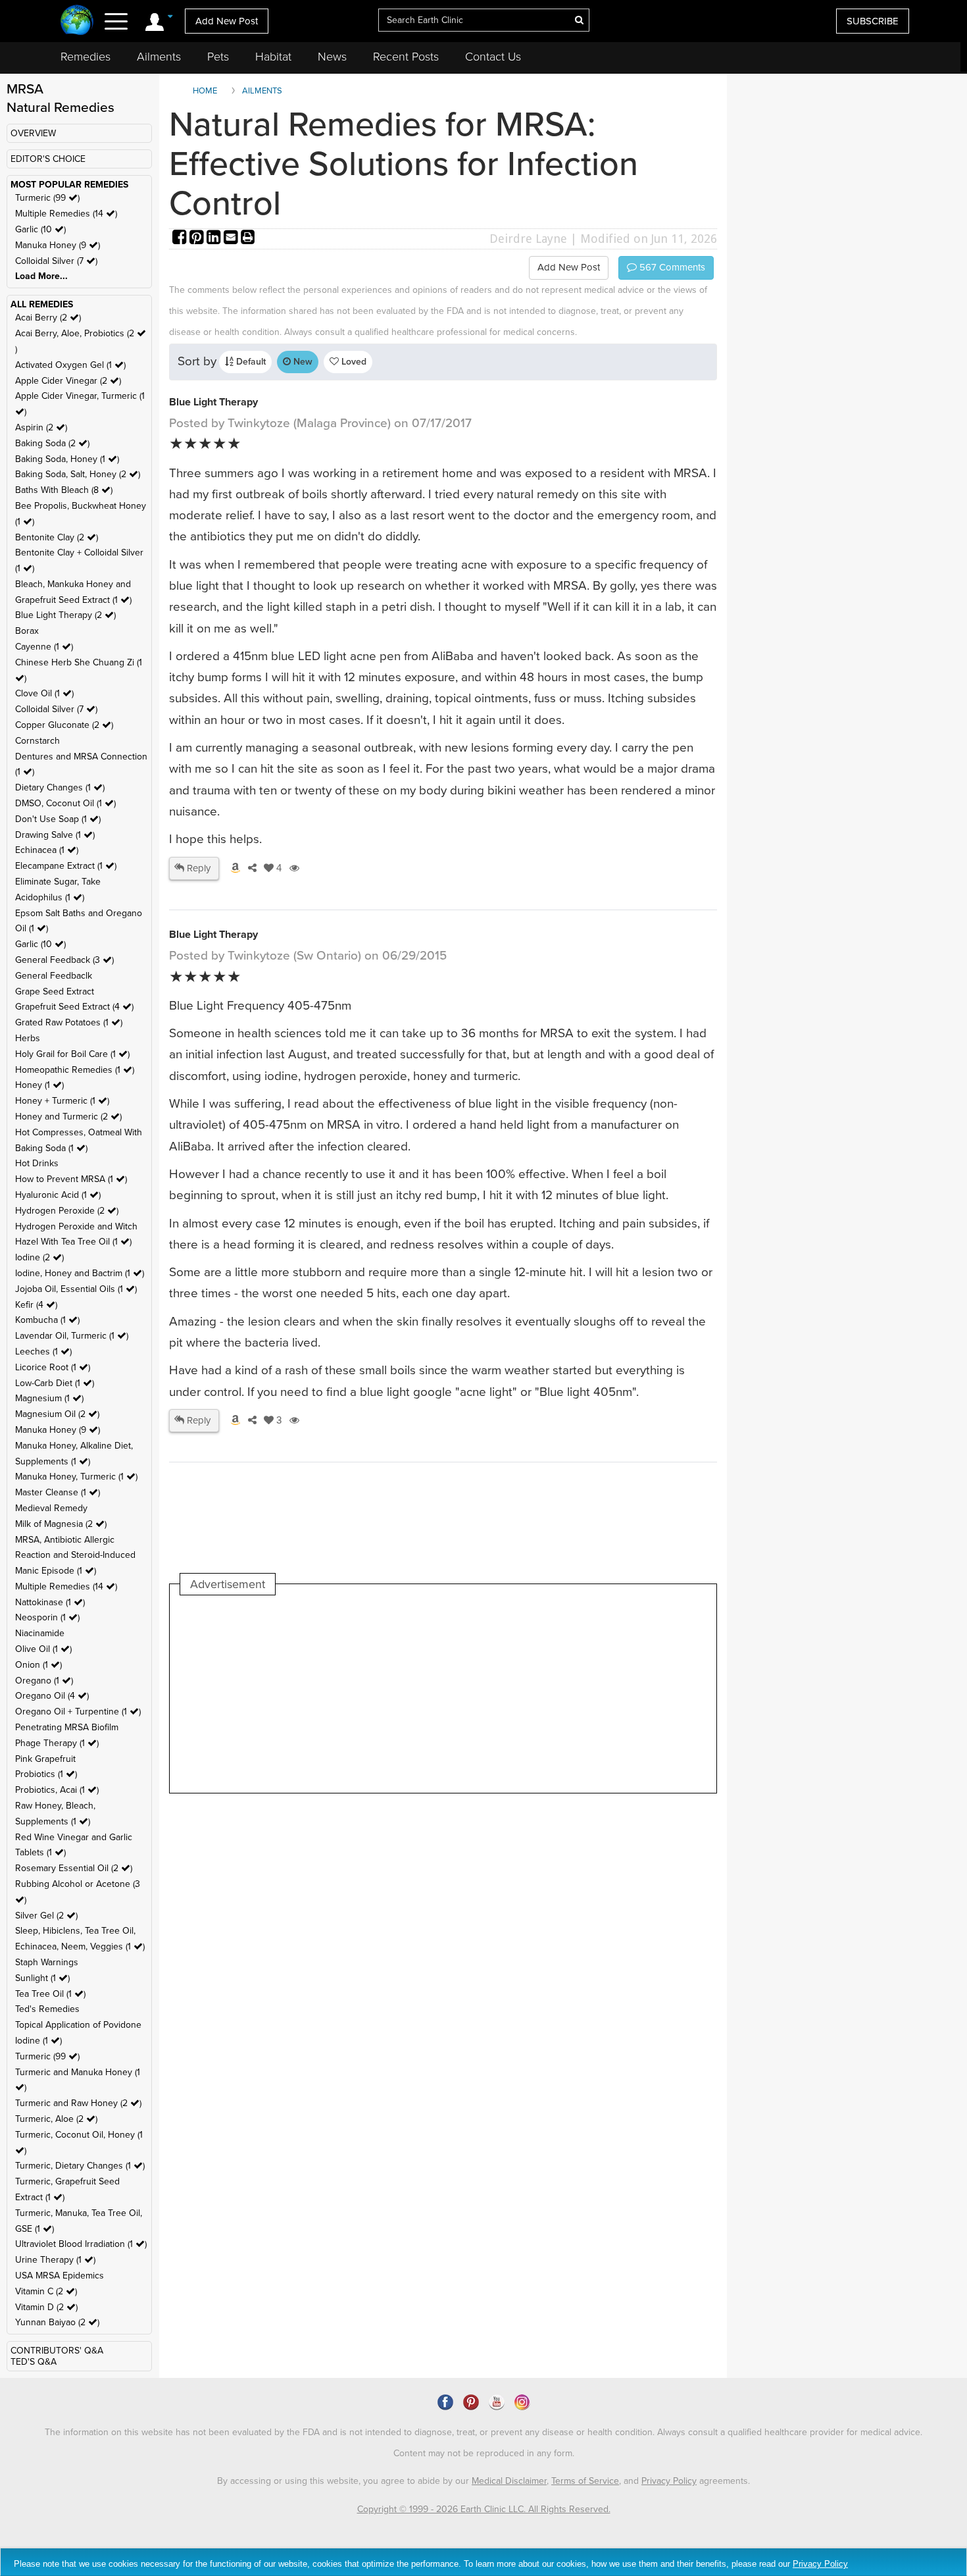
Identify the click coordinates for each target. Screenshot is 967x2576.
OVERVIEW (33, 133)
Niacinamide (40, 1633)
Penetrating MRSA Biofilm (67, 1727)
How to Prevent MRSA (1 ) (71, 1179)
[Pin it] (198, 239)
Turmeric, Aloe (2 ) (56, 2119)
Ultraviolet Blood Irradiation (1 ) (81, 2244)
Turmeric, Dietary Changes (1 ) (80, 2166)
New (302, 362)
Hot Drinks (37, 1163)
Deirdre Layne (528, 239)
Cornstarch (37, 741)
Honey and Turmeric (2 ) (68, 1117)
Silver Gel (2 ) (46, 1916)
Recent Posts (406, 57)
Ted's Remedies (47, 2009)
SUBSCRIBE (873, 21)
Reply (197, 868)
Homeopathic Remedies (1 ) (75, 1070)
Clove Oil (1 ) (44, 693)
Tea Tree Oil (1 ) (50, 1994)
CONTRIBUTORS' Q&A (57, 2351)
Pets (218, 57)
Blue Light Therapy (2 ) (65, 615)
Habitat (273, 57)
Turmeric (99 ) (47, 198)
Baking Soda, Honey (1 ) (67, 459)
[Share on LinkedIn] (215, 239)
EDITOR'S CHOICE (48, 159)
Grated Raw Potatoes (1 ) (69, 1022)
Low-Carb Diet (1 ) (55, 1383)
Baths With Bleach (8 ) (64, 490)
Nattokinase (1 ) (50, 1602)
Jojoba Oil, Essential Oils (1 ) (76, 1289)
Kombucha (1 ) (47, 1320)
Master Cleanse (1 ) (58, 1492)
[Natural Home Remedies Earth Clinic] (77, 21)
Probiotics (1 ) (46, 1774)
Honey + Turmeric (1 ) (62, 1101)
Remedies (86, 57)
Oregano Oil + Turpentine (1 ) (78, 1712)
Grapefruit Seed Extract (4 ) (74, 1007)
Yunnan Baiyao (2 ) (57, 2322)
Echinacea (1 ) (47, 850)
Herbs (28, 1038)
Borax (27, 631)
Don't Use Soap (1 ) (58, 819)
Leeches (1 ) (43, 1352)
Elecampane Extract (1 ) (66, 866)
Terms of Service (585, 2481)
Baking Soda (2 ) (52, 443)
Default (250, 362)
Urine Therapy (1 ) (55, 2260)
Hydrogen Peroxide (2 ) (67, 1211)
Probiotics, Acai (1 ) (57, 1790)
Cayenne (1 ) (44, 647)
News (332, 57)
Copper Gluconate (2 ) (64, 725)
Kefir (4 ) (36, 1305)
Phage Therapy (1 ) (57, 1743)
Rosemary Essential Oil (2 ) (74, 1868)
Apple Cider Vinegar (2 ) (68, 381)
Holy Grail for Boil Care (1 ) (72, 1054)
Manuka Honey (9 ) (58, 245)
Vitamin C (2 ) (46, 2291)
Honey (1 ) (39, 1085)
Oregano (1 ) (44, 1681)
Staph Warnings (47, 1962)
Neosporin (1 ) (47, 1617)
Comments (671, 267)
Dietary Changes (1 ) (60, 787)
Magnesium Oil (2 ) (57, 1414)
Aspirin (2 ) (41, 427)
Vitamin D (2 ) (46, 2307)
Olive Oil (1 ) (43, 1649)
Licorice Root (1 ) (53, 1367)
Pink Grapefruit (45, 1759)
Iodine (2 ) (39, 1257)
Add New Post (227, 21)
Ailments (159, 57)
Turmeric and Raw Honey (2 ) (78, 2103)
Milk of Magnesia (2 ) (61, 1524)
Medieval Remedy (51, 1508)
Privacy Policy (669, 2481)
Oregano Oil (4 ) (52, 1696)
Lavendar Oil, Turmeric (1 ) (72, 1336)
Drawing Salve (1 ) (55, 835)
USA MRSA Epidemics (60, 2276)
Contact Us (493, 57)
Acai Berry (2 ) (48, 318)
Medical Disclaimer (509, 2481)
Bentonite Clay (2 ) (57, 537)
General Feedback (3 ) (64, 960)
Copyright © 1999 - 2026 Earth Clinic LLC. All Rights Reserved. (484, 2509)
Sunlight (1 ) (42, 1978)
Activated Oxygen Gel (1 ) (70, 365)
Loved (353, 362)
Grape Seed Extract (55, 992)
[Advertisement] (420, 1694)
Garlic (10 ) (40, 229)
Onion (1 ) (38, 1665)
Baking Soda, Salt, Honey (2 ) (78, 474)
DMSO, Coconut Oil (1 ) (65, 803)
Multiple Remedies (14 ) (66, 214)
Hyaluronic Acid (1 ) (58, 1195)
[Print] (248, 239)
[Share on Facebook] (181, 239)
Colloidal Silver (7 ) (56, 261)
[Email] (232, 239)
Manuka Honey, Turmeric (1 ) (76, 1477)
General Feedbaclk (54, 976)
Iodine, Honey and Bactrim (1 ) (80, 1273)
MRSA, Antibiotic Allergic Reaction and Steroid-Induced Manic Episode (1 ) (75, 1556)
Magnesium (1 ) (49, 1398)
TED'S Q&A (34, 2362)
